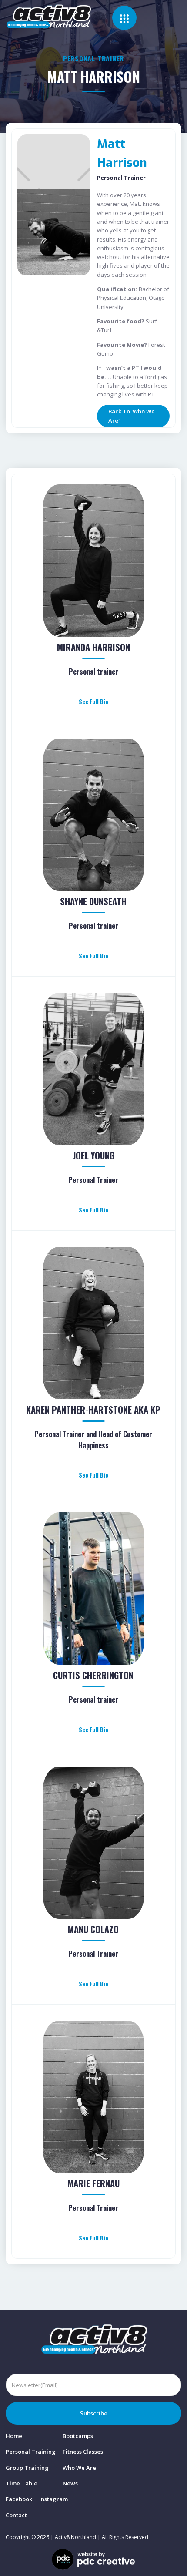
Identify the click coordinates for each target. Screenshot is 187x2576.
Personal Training (31, 2452)
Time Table (22, 2483)
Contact (16, 2515)
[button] (124, 18)
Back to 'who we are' (132, 416)
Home (14, 2436)
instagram (53, 2499)
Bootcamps (78, 2436)
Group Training (27, 2468)
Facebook (19, 2499)
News (70, 2483)
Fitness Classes (83, 2452)
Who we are (79, 2468)
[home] (59, 17)
